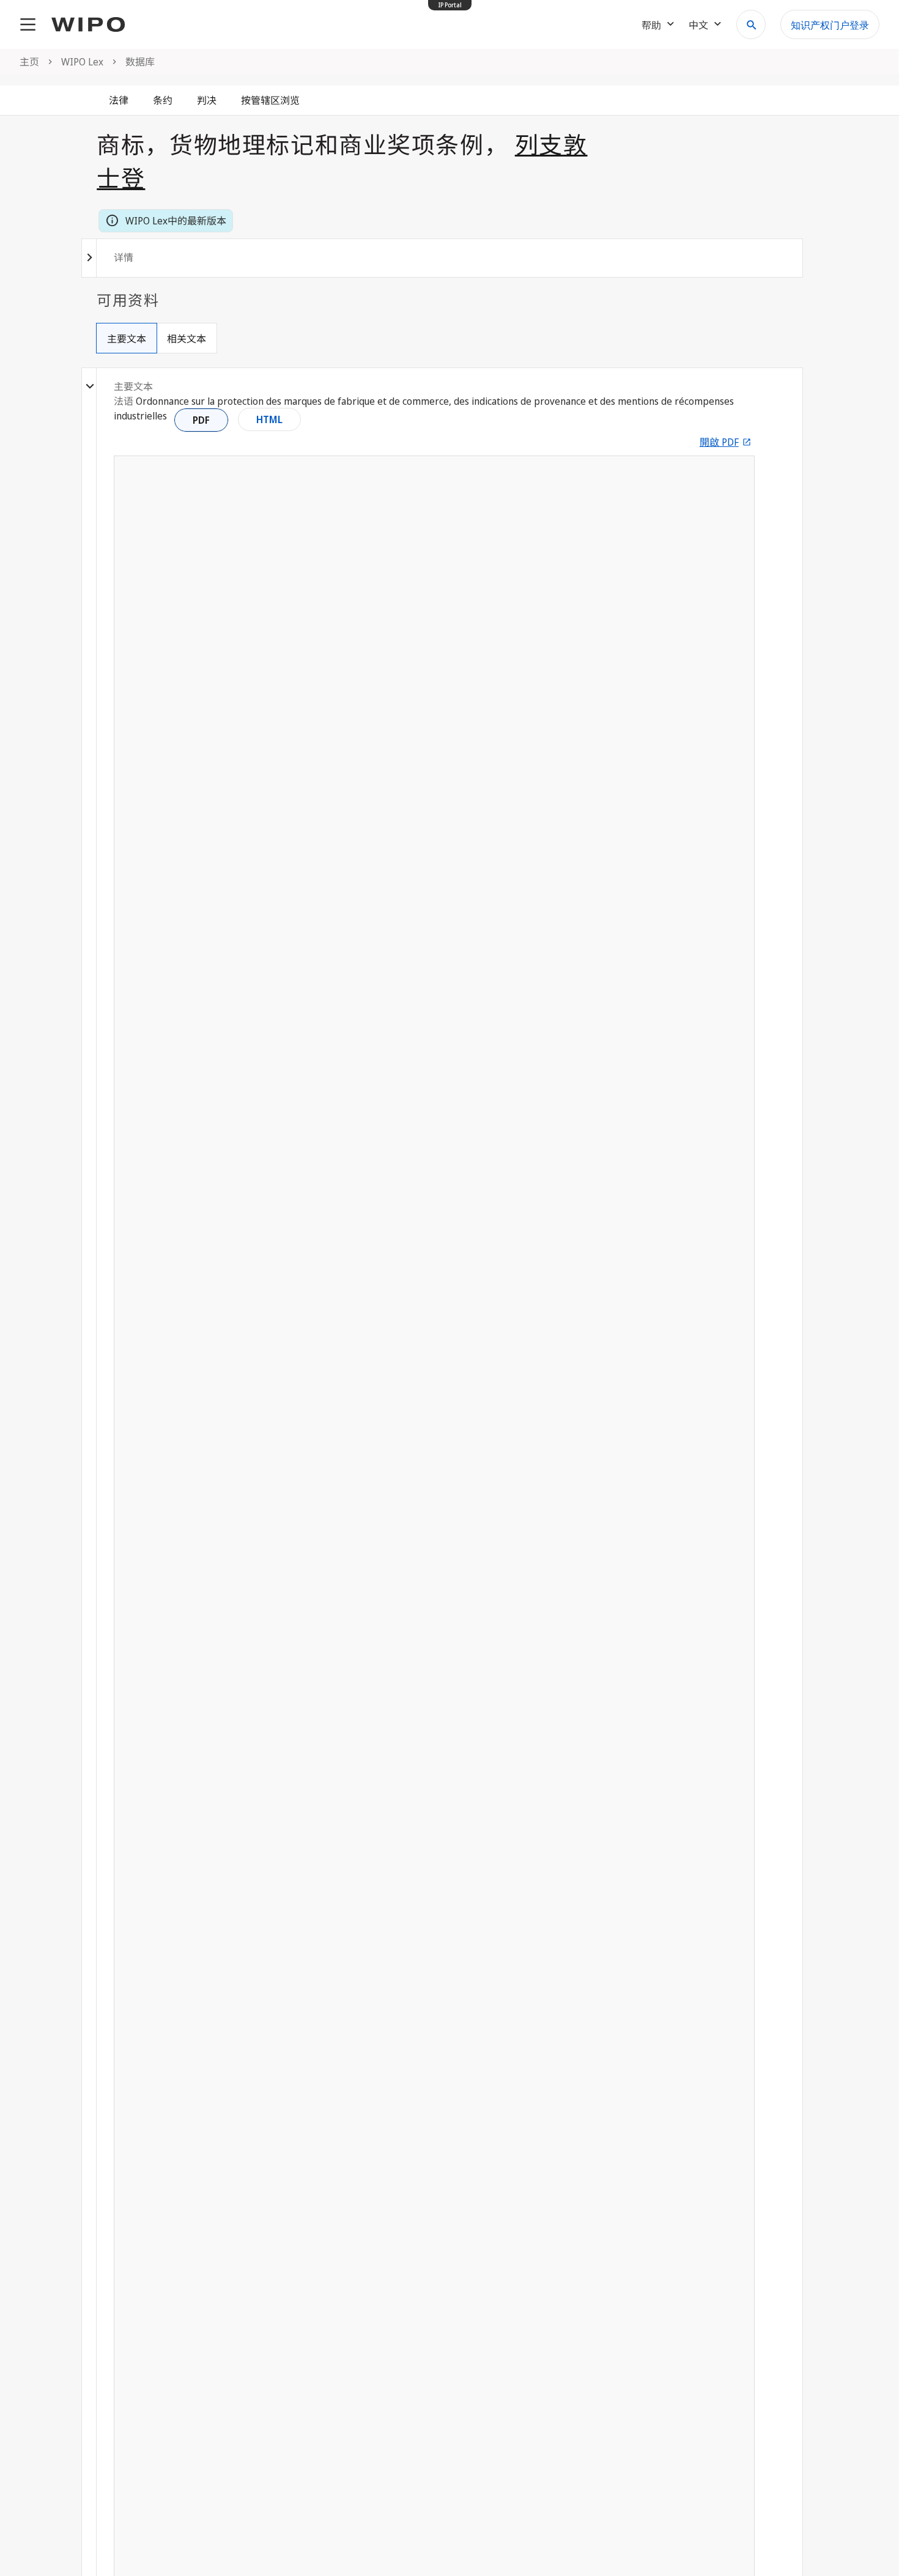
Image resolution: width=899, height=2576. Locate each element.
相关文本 (187, 339)
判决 (207, 100)
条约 (163, 100)
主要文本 (127, 339)
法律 (119, 100)
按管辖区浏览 (270, 100)
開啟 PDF (719, 442)
